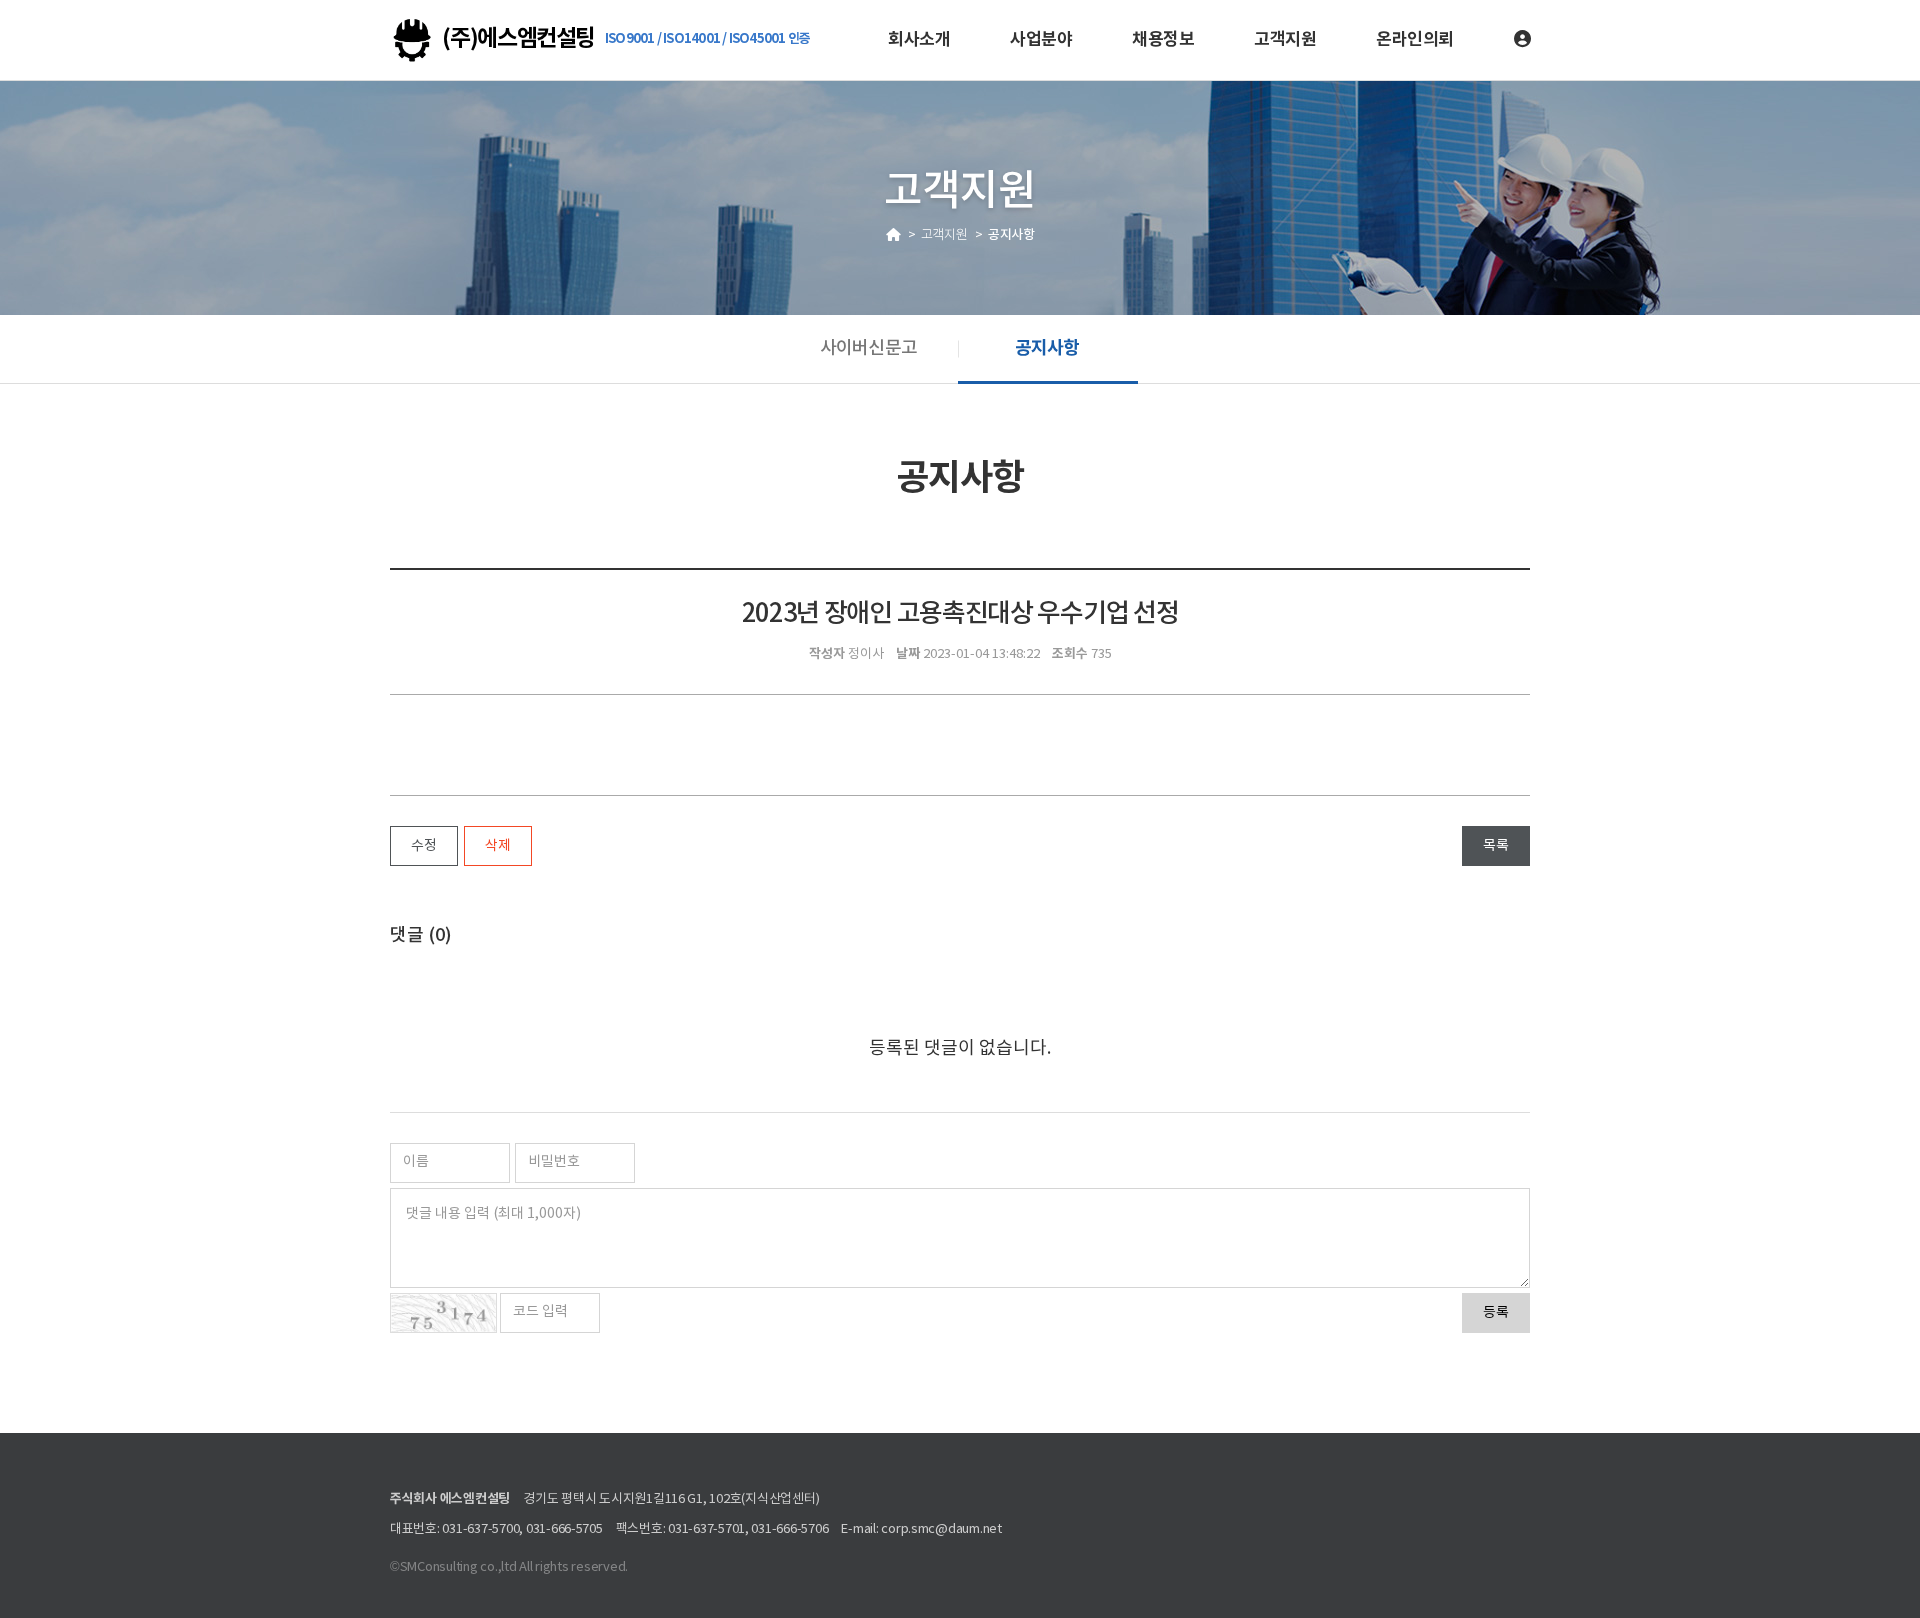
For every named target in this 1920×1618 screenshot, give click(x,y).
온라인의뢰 (1414, 39)
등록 (1496, 1313)
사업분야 (1041, 39)
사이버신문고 (868, 348)
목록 (1496, 846)
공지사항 (1047, 348)
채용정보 (1163, 39)
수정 (424, 846)
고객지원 (1285, 39)
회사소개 (919, 39)
